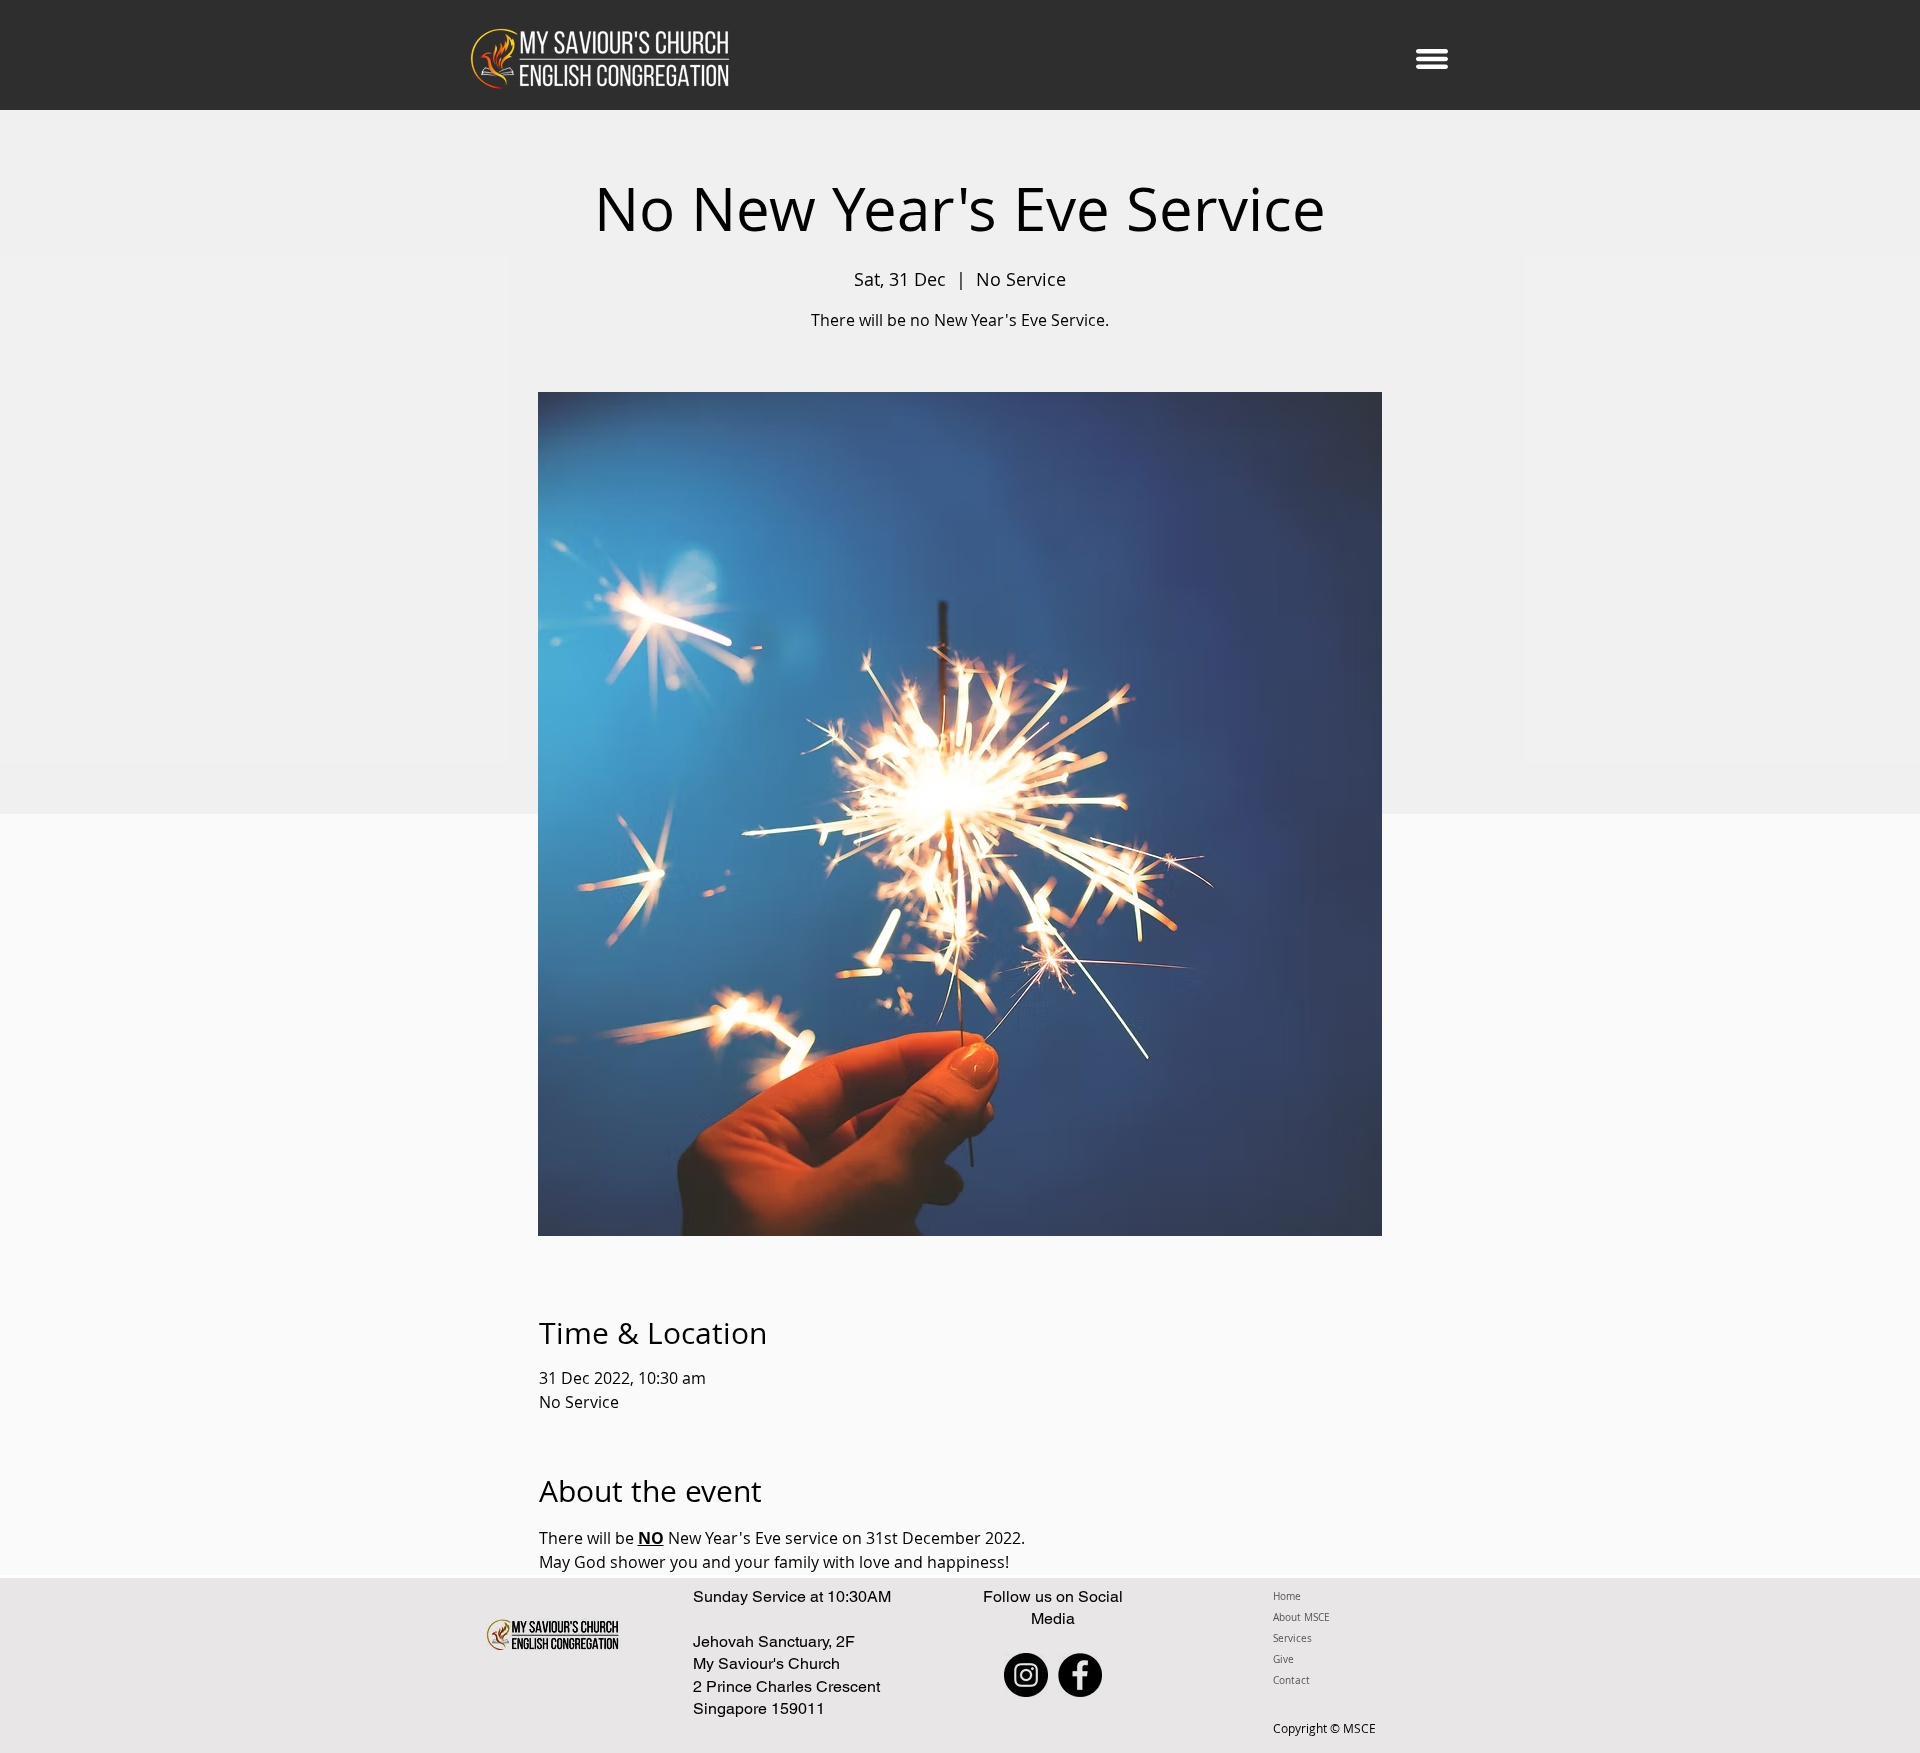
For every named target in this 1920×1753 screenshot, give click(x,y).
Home (1287, 1596)
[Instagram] (1026, 1675)
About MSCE (1301, 1617)
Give (1283, 1659)
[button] (1431, 58)
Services (1292, 1638)
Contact (1291, 1680)
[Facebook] (1080, 1675)
